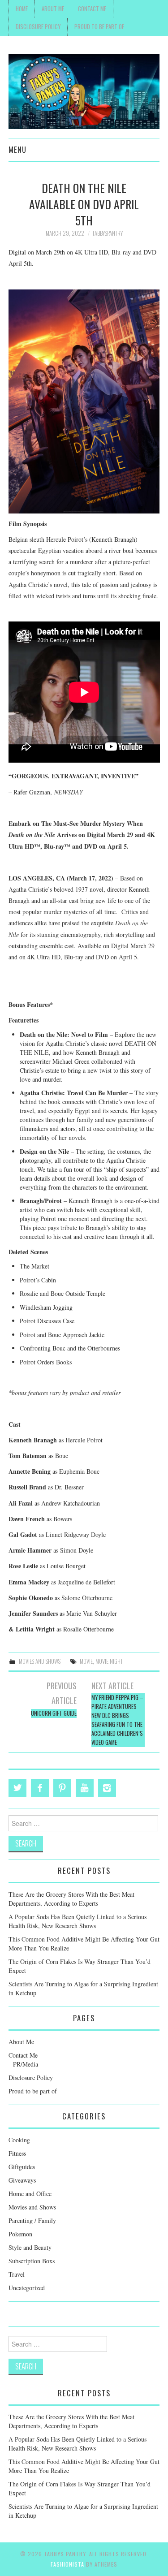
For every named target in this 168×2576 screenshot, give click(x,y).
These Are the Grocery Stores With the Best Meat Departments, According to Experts (71, 1899)
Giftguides (22, 2167)
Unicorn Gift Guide (54, 1713)
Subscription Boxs (32, 2261)
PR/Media (26, 2064)
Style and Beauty (30, 2247)
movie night (109, 1661)
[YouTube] (85, 1788)
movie (86, 1661)
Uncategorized (27, 2288)
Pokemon (20, 2234)
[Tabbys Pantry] (84, 90)
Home (22, 9)
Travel (17, 2274)
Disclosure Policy (38, 27)
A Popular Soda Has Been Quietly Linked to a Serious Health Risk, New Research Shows (78, 1921)
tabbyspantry (108, 233)
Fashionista (67, 2564)
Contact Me (92, 9)
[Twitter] (17, 1788)
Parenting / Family (32, 2220)
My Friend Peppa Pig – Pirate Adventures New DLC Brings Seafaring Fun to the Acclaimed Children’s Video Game (117, 1720)
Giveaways (22, 2180)
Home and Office (30, 2194)
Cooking (19, 2140)
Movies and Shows (40, 1661)
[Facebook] (40, 1788)
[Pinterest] (62, 1788)
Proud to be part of (99, 27)
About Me (53, 9)
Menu (17, 149)
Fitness (17, 2153)
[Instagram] (107, 1788)
